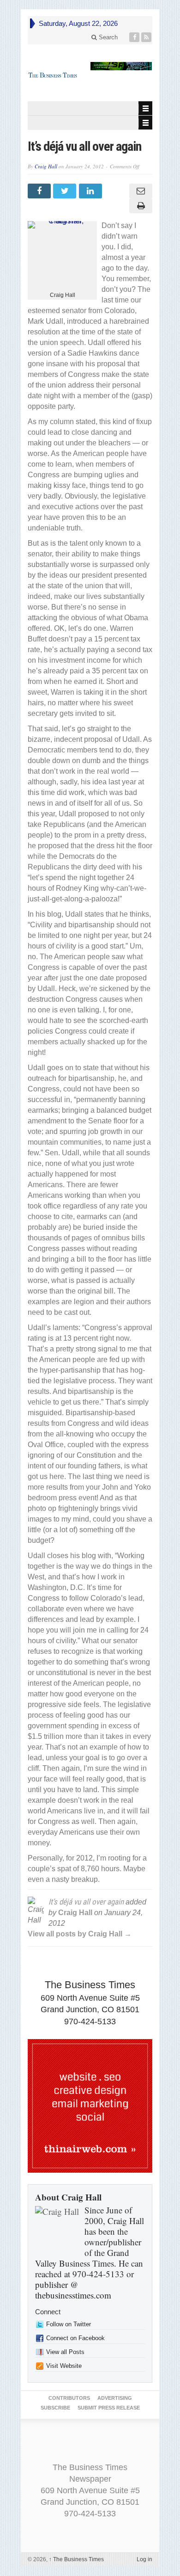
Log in (144, 2559)
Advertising (115, 2398)
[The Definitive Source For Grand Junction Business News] (53, 75)
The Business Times (76, 2559)
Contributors (69, 2398)
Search (107, 37)
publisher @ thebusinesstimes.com (73, 2290)
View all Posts (65, 2352)
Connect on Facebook (75, 2338)
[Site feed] (147, 37)
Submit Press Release (109, 2408)
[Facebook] (135, 37)
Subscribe (55, 2408)
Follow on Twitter (69, 2324)
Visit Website (64, 2366)
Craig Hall (46, 166)
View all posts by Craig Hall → (80, 1934)
